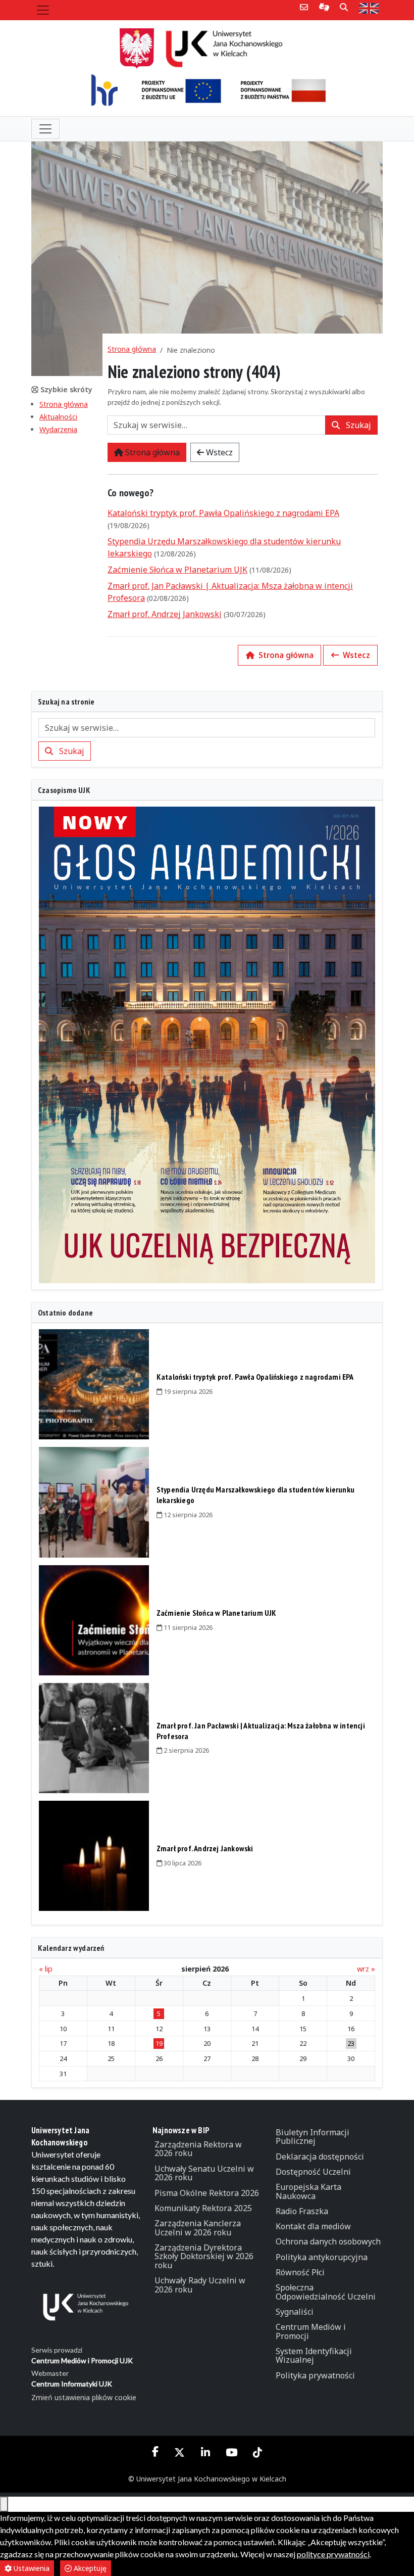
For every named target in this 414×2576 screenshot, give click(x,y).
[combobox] (216, 425)
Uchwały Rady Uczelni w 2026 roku (200, 2285)
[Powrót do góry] (4, 2504)
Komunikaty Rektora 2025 (203, 2208)
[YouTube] (231, 2452)
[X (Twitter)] (180, 2452)
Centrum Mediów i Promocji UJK (82, 2360)
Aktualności (58, 417)
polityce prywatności (333, 2554)
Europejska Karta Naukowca (308, 2191)
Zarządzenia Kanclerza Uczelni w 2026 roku (198, 2228)
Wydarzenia (58, 429)
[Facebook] (156, 2452)
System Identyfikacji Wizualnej (314, 2356)
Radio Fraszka (302, 2211)
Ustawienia (31, 2568)
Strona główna (64, 404)
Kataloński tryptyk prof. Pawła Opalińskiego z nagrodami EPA (223, 513)
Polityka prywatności (315, 2375)
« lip (46, 1969)
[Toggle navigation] (43, 10)
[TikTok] (257, 2452)
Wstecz (218, 452)
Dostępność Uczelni (313, 2172)
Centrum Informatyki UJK (72, 2384)
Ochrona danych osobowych (328, 2241)
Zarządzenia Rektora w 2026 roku (198, 2149)
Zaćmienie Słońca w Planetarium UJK (177, 570)
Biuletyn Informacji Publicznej (313, 2137)
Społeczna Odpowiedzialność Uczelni (326, 2292)
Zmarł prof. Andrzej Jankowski (165, 614)
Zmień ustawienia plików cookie (84, 2397)
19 (159, 2043)
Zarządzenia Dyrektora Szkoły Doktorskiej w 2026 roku (204, 2256)
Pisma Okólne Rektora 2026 (207, 2193)
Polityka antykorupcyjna (322, 2257)
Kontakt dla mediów (313, 2226)
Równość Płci (300, 2272)
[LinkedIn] (205, 2452)
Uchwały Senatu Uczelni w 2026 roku (204, 2173)
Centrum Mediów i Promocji (311, 2331)
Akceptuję (89, 2568)
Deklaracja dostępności (320, 2157)
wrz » (366, 1969)
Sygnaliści (295, 2312)
